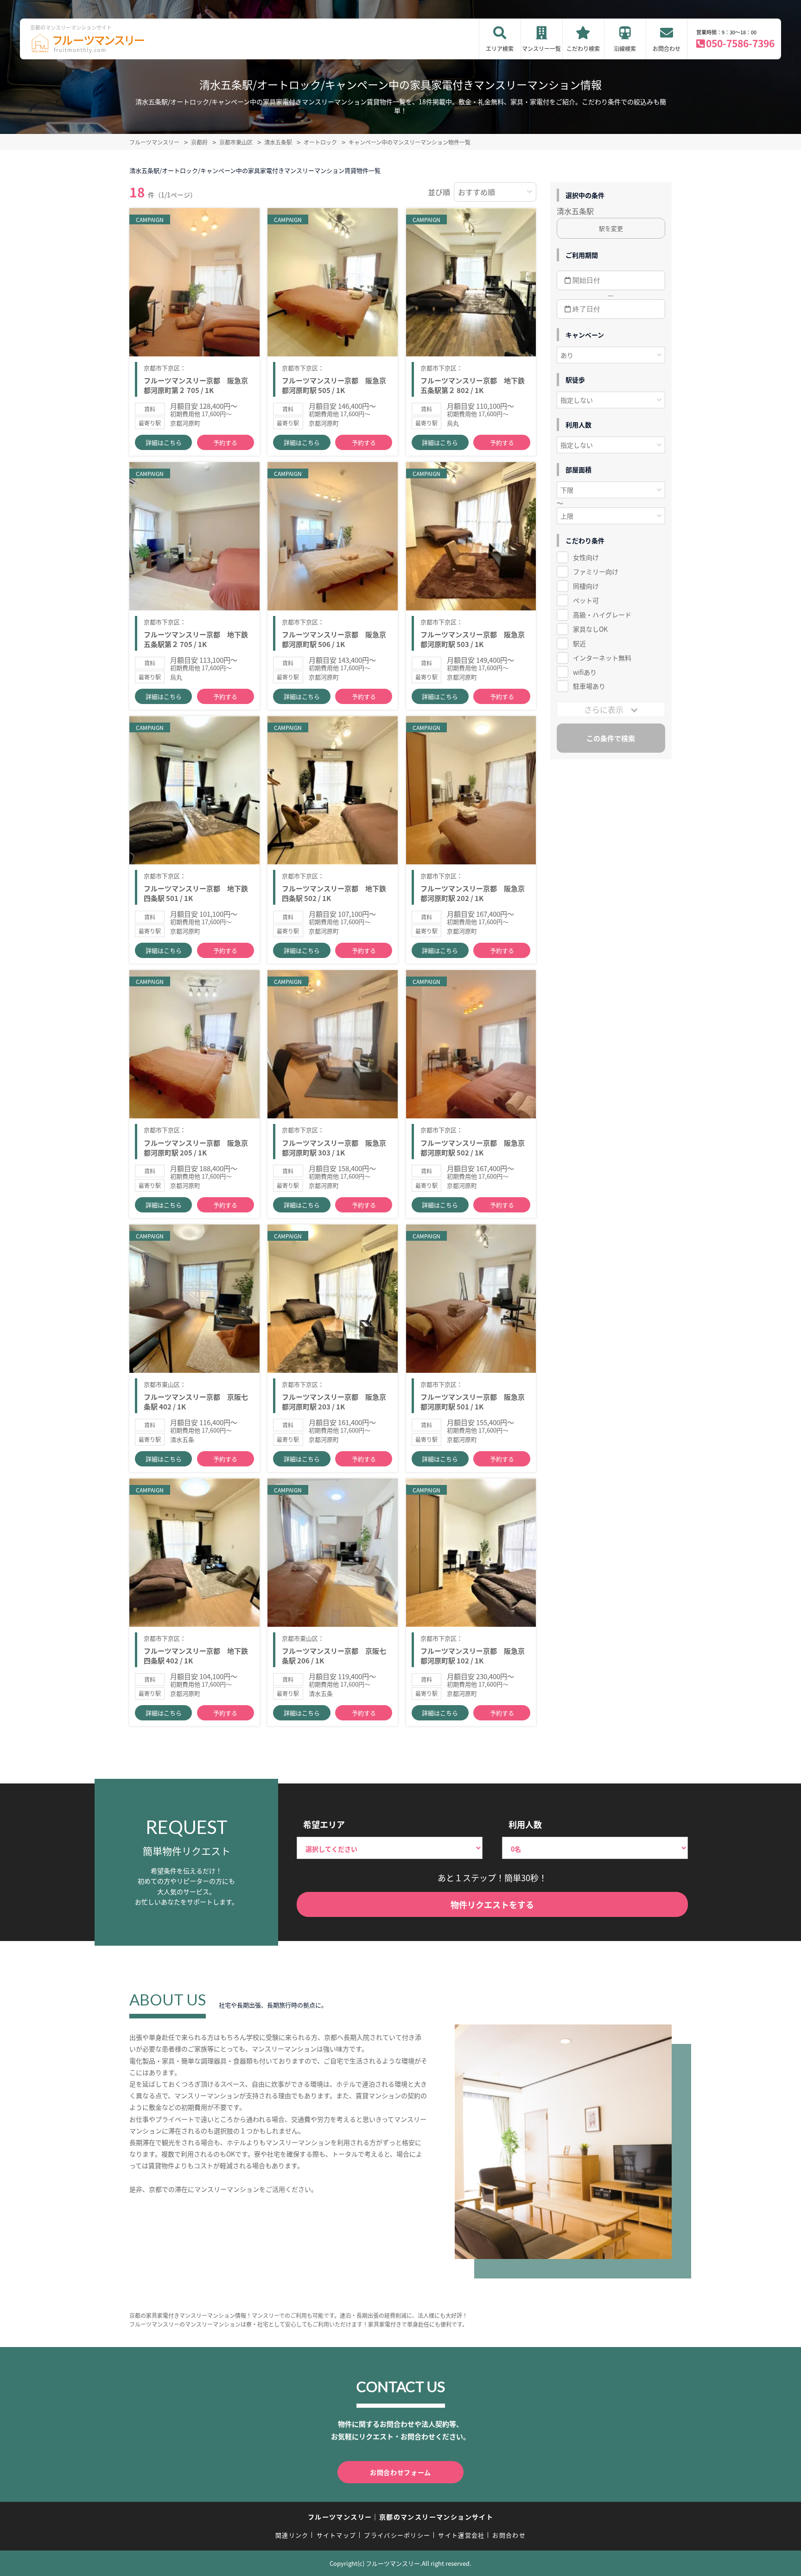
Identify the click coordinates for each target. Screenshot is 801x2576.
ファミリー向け (596, 571)
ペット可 (586, 600)
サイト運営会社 (461, 2535)
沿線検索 (625, 48)
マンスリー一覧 (541, 48)
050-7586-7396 (740, 43)
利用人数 (525, 1824)
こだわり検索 (583, 48)
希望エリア (324, 1824)
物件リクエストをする (492, 1904)
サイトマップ (337, 2535)
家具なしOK (590, 629)
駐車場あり (589, 686)
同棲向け (586, 586)
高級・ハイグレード (602, 615)
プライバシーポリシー (397, 2535)
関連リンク (292, 2535)
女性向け (586, 557)
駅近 (579, 643)
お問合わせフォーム (400, 2472)
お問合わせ (667, 48)
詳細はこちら (164, 442)
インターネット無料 (602, 658)
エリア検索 (500, 48)
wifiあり (585, 672)
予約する (225, 442)
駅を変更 (611, 228)
